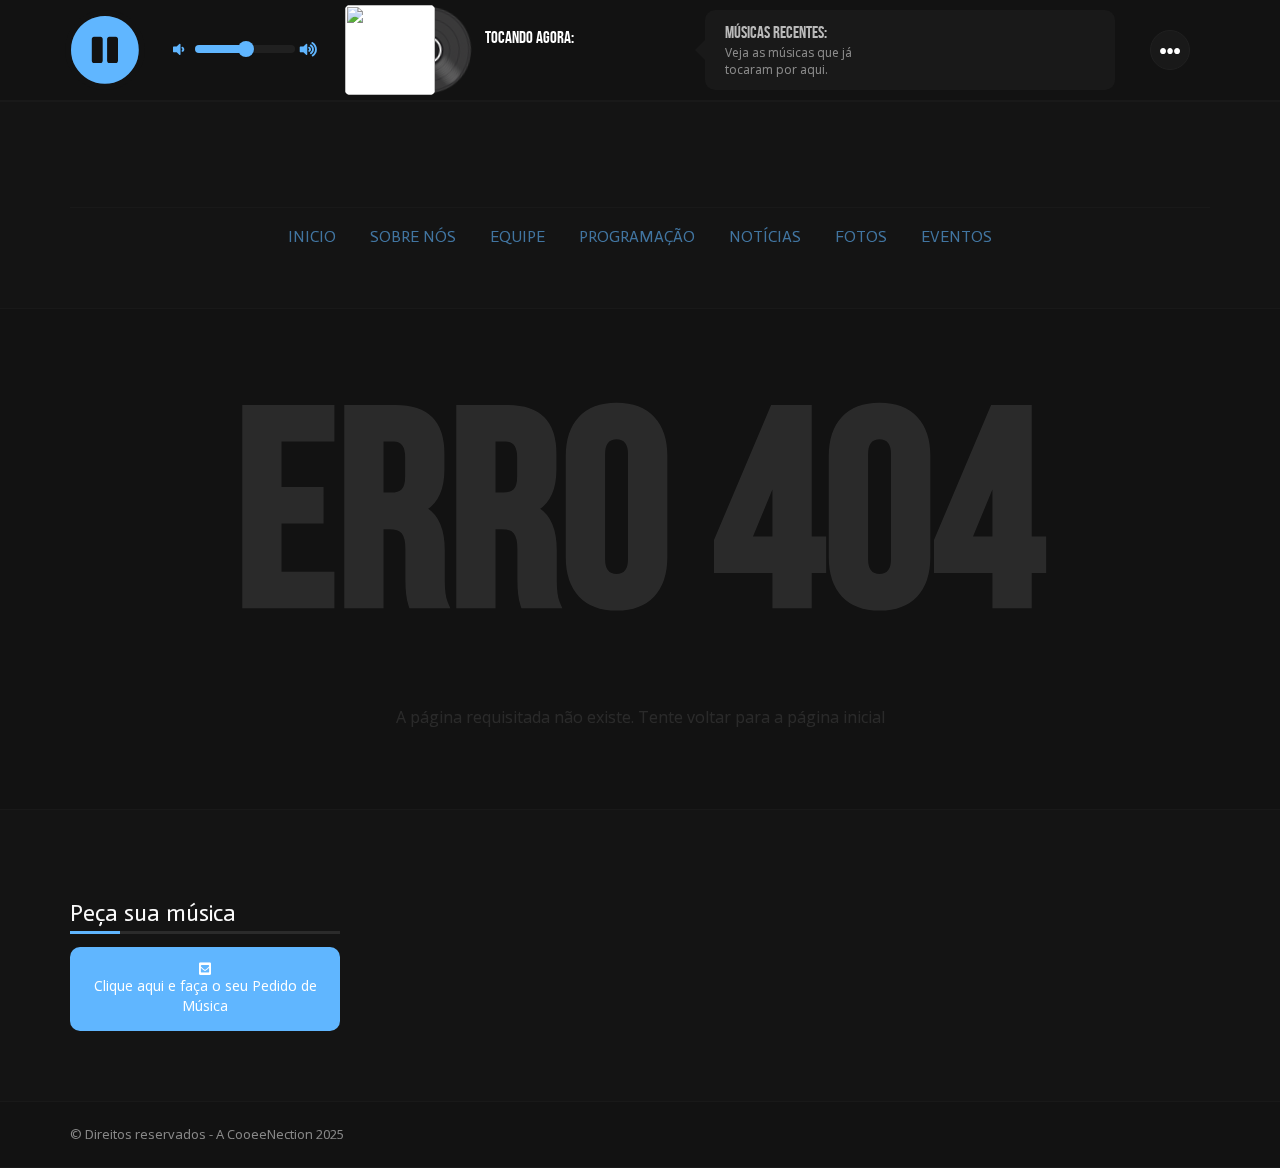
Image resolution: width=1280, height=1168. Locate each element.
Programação (637, 236)
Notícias (765, 236)
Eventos (956, 236)
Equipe (517, 236)
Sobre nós (413, 236)
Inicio (312, 236)
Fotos (861, 236)
